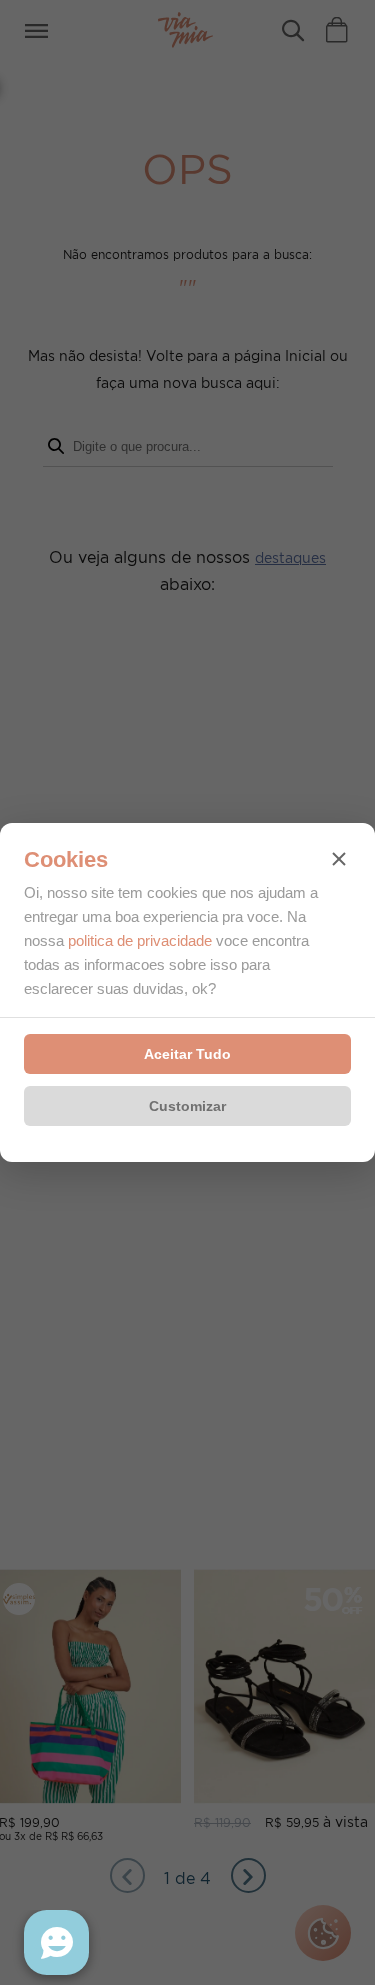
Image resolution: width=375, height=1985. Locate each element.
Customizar (187, 1106)
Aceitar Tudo (187, 1054)
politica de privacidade (140, 940)
